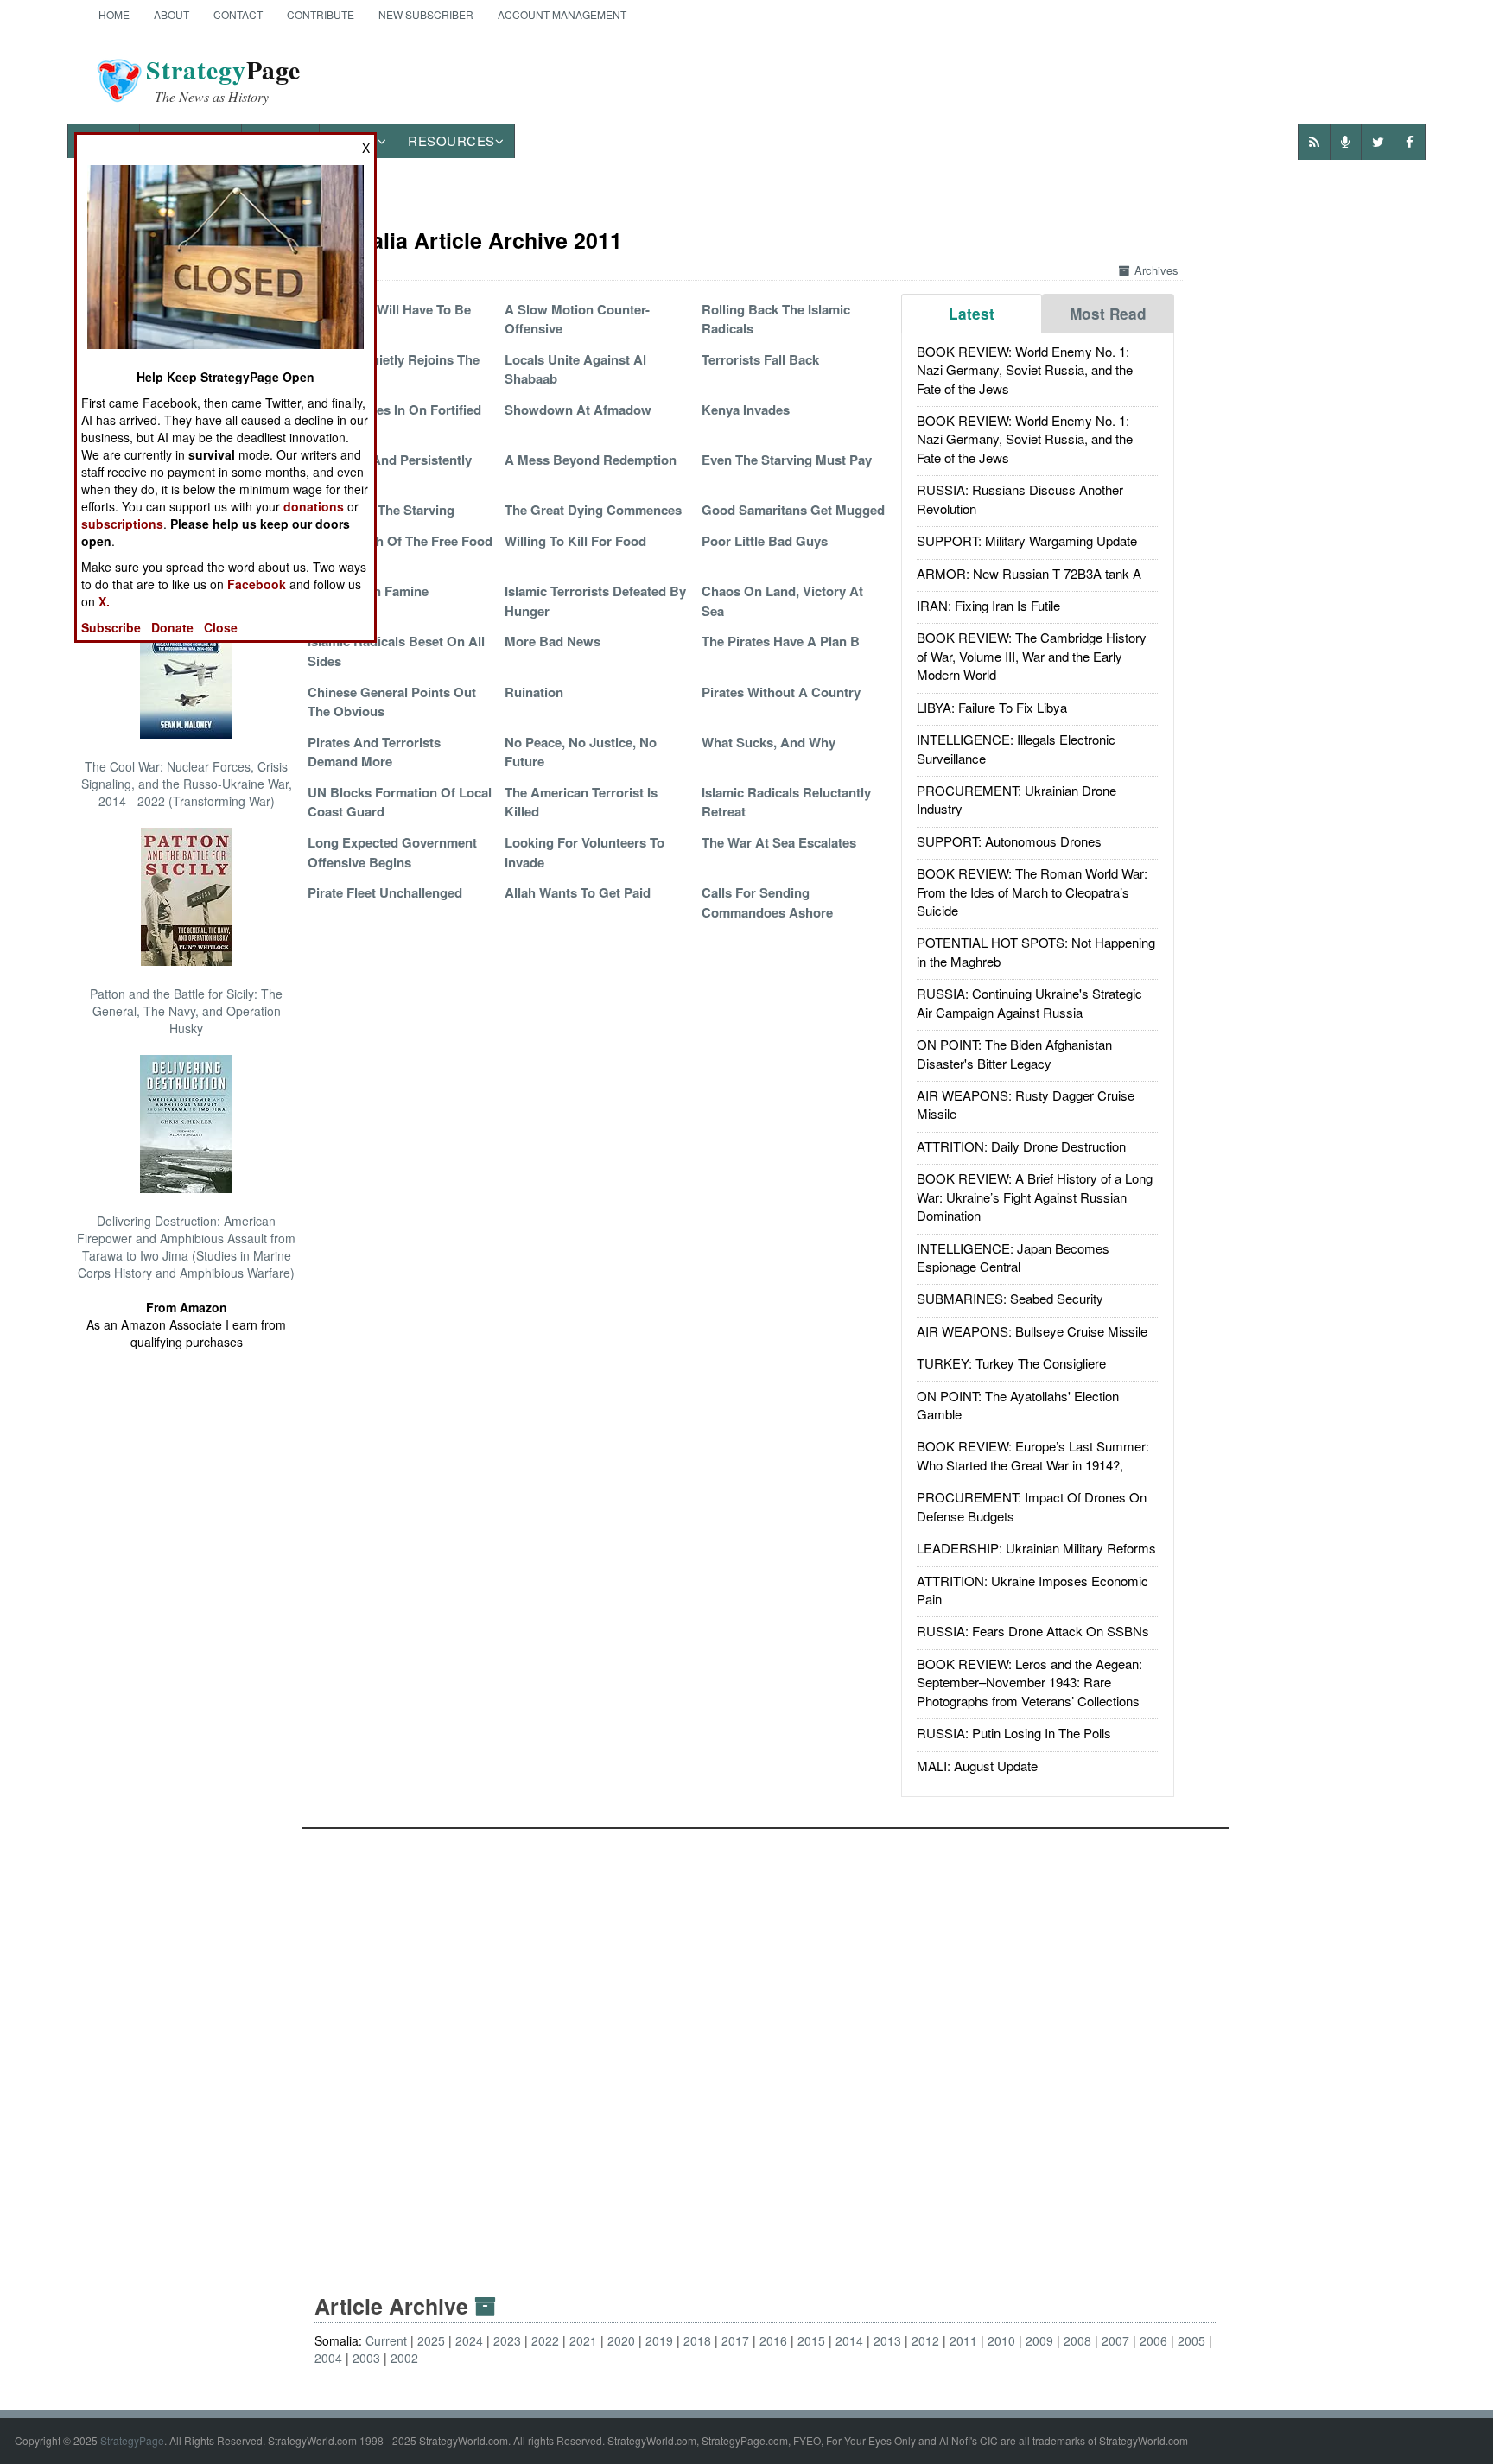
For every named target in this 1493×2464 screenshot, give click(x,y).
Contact (238, 14)
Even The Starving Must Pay (787, 460)
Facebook (257, 584)
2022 (545, 2340)
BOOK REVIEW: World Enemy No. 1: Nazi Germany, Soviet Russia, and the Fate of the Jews (1025, 370)
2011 (963, 2340)
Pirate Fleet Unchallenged (385, 892)
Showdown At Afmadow (578, 410)
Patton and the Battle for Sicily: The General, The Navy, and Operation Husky (186, 1011)
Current (386, 2340)
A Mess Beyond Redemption (591, 460)
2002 (404, 2358)
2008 (1077, 2340)
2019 (659, 2340)
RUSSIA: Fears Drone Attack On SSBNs (1033, 1631)
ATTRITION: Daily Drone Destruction (1021, 1146)
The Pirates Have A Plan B (781, 641)
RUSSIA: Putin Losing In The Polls (1014, 1733)
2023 (507, 2340)
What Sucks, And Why (769, 742)
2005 (1191, 2340)
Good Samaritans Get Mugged (793, 510)
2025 (431, 2340)
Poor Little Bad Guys (765, 541)
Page (223, 80)
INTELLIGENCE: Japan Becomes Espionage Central (1013, 1257)
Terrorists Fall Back (760, 359)
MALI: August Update (977, 1765)
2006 (1153, 2340)
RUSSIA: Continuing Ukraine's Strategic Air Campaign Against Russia (1029, 1002)
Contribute (321, 14)
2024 (469, 2340)
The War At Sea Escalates (779, 842)
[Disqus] (765, 2045)
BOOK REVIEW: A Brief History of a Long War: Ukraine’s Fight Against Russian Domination (1035, 1197)
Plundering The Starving (381, 510)
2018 (697, 2340)
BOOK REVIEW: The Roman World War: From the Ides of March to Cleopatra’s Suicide (1032, 892)
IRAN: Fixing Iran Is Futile (988, 605)
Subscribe (111, 627)
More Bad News (553, 641)
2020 (621, 2340)
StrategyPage (132, 2440)
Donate (172, 627)
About (172, 14)
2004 (328, 2358)
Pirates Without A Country (781, 692)
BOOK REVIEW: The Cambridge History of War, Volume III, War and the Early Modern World (1032, 656)
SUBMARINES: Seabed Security (1010, 1298)
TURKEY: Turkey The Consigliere (1011, 1363)
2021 (583, 2340)
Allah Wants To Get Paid (578, 892)
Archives (1156, 270)
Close (221, 627)
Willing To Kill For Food (575, 541)
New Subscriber (426, 14)
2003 (366, 2358)
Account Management (562, 14)
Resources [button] (451, 140)
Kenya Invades (746, 410)
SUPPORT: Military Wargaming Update (1027, 540)
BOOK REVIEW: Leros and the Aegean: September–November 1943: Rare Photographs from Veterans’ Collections (1029, 1682)
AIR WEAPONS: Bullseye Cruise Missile (1032, 1331)
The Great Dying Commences (593, 510)
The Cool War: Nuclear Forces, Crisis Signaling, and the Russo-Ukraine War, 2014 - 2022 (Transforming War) (187, 784)
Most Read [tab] (1108, 314)
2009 (1039, 2340)
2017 (735, 2340)
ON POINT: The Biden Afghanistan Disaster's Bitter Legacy (1014, 1053)
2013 (887, 2340)
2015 (811, 2340)
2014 (849, 2340)
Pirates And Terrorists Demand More (374, 752)
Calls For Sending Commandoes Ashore (767, 902)
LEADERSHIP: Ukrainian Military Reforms (1036, 1548)
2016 (773, 2340)
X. (104, 601)
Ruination (534, 692)
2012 (925, 2340)
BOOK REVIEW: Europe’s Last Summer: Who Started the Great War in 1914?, (1033, 1455)
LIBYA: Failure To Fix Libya (992, 707)
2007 (1115, 2340)
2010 (1001, 2340)
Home (114, 14)
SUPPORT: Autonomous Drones (1009, 841)
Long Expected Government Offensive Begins (392, 852)
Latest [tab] (972, 314)
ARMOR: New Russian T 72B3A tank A (1029, 573)
